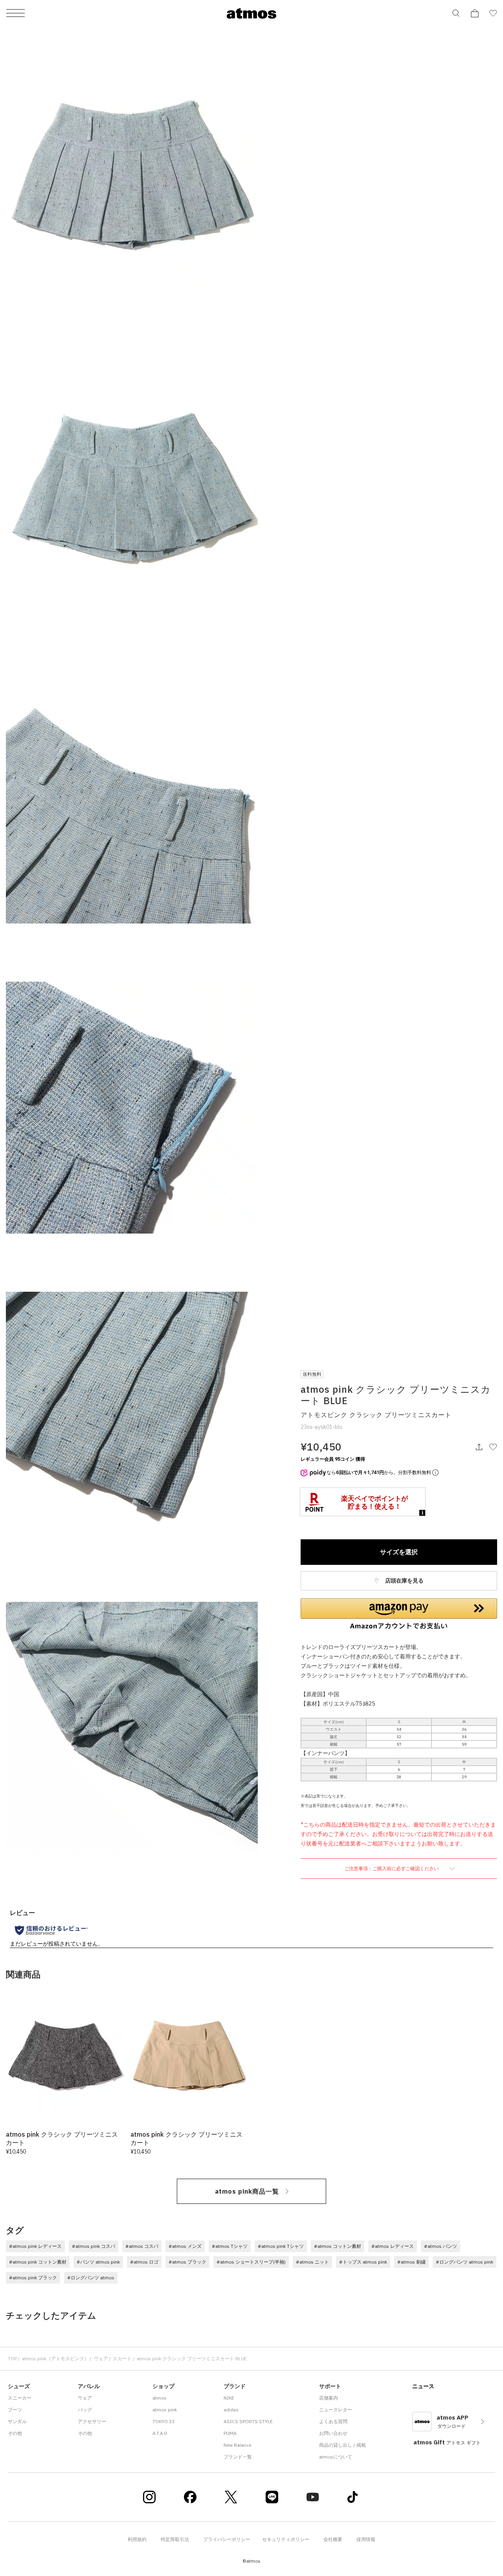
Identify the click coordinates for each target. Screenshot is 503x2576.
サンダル (17, 2421)
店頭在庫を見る (404, 1581)
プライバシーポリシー (227, 2539)
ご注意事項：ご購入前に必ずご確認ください (392, 1868)
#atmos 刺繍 (411, 2262)
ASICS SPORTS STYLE (248, 2421)
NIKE (229, 2398)
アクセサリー (92, 2421)
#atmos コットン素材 (338, 2246)
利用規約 (137, 2539)
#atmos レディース (393, 2246)
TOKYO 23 (163, 2421)
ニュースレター (336, 2410)
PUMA (230, 2433)
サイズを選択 (399, 1552)
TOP (12, 2358)
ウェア (101, 2358)
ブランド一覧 (238, 2457)
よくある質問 (333, 2421)
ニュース (423, 2386)
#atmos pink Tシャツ (281, 2246)
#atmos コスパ (142, 2246)
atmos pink (165, 2410)
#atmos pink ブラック (33, 2278)
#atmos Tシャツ (230, 2246)
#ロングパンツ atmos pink (464, 2262)
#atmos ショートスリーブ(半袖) (251, 2262)
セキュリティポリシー (286, 2539)
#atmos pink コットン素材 (38, 2262)
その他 (15, 2433)
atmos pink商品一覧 (247, 2191)
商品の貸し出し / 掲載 (342, 2445)
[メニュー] (16, 14)
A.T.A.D (160, 2433)
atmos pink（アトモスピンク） (55, 2358)
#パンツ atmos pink (98, 2262)
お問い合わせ (333, 2433)
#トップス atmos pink (363, 2262)
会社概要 (333, 2539)
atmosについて (336, 2457)
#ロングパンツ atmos (91, 2278)
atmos (160, 2398)
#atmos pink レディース (35, 2246)
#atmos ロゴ (144, 2262)
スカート (122, 2358)
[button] (399, 1614)
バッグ (85, 2410)
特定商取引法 (175, 2539)
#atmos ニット (312, 2262)
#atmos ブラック (187, 2262)
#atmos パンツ (441, 2246)
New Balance (237, 2445)
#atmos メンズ (185, 2246)
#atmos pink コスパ (94, 2246)
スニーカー (20, 2398)
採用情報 (366, 2539)
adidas (231, 2410)
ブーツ (15, 2410)
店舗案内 (329, 2398)
